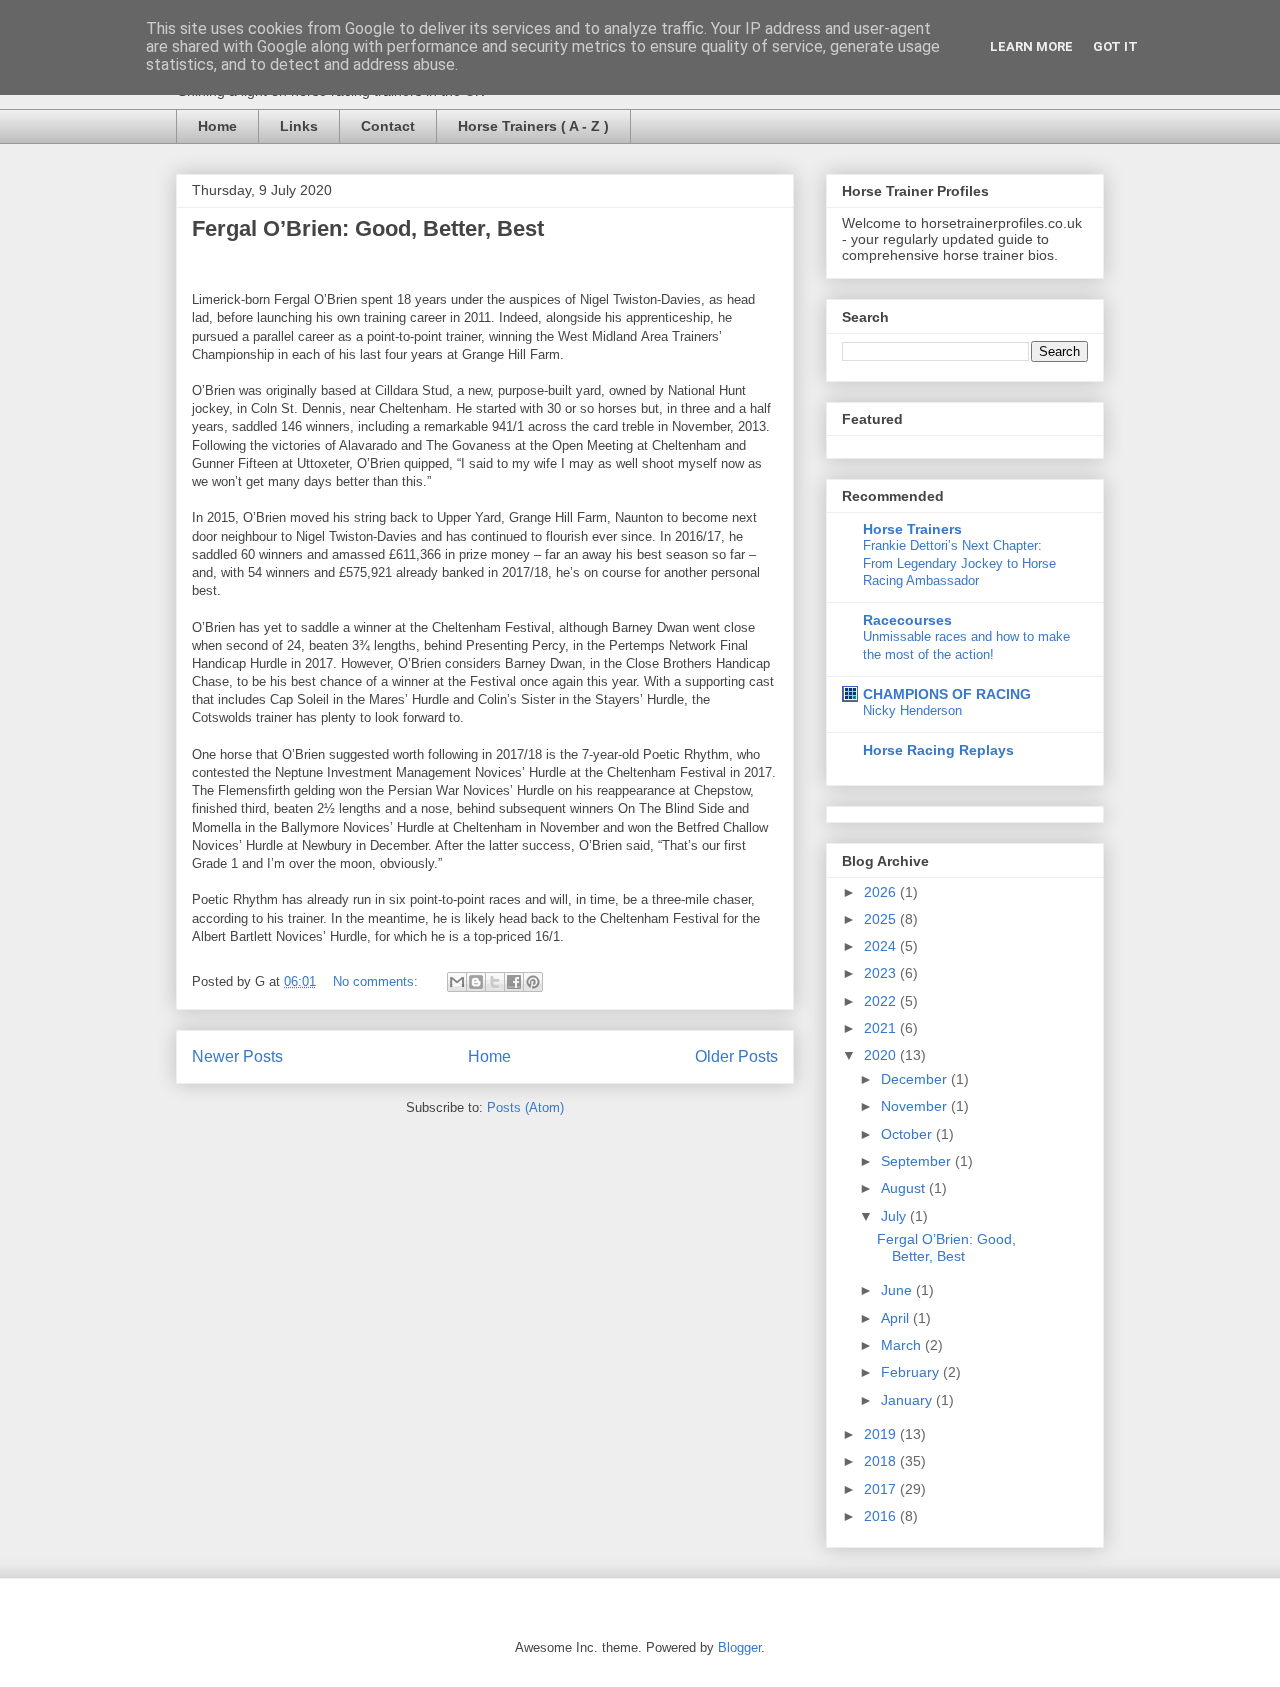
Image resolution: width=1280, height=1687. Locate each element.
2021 (882, 1028)
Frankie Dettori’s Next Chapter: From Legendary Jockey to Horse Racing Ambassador (959, 563)
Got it (1115, 46)
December (916, 1079)
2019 (882, 1434)
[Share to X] (495, 982)
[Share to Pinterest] (533, 982)
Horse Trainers (912, 529)
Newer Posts (237, 1056)
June (898, 1290)
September (918, 1161)
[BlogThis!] (476, 982)
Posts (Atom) (525, 1107)
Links (299, 126)
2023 (882, 973)
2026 (882, 892)
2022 (882, 1001)
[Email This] (457, 982)
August (905, 1188)
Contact (388, 126)
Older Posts (736, 1056)
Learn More (1031, 46)
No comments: (377, 981)
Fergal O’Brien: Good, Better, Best (368, 228)
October (908, 1134)
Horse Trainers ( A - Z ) (533, 126)
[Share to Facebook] (514, 982)
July (895, 1216)
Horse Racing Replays (938, 750)
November (916, 1106)
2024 (882, 946)
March (903, 1345)
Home (217, 126)
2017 (882, 1489)
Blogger (739, 1647)
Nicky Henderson (912, 710)
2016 (882, 1516)
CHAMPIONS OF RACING (947, 694)
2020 (882, 1055)
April (897, 1318)
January (908, 1400)
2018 (882, 1461)
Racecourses (907, 620)
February (912, 1372)
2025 (882, 919)
